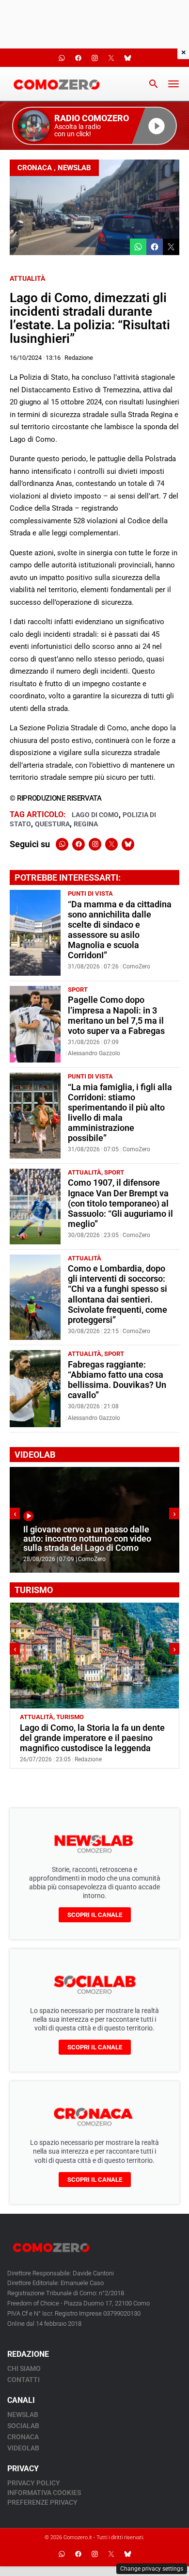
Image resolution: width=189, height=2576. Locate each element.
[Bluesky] (128, 844)
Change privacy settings (152, 2569)
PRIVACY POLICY (34, 2483)
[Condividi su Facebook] (155, 247)
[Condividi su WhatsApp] (138, 247)
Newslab (74, 168)
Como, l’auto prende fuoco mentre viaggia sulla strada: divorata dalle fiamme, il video (90, 1539)
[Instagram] (95, 844)
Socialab (23, 2426)
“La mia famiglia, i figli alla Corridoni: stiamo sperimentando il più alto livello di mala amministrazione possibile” (120, 1113)
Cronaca (35, 168)
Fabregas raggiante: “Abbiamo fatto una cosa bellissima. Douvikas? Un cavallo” (117, 1380)
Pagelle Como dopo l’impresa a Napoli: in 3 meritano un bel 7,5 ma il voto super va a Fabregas (116, 1015)
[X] (111, 844)
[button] (94, 126)
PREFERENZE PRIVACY (42, 2502)
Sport (78, 990)
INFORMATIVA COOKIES (44, 2493)
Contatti (24, 2380)
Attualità (27, 278)
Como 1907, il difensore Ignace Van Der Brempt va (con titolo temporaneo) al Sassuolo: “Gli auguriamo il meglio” (120, 1203)
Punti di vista (90, 894)
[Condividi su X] (171, 247)
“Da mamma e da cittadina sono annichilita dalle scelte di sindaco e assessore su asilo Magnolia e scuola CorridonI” (120, 930)
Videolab (23, 2448)
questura (52, 824)
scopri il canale (95, 1915)
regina (86, 824)
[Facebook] (79, 844)
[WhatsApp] (62, 844)
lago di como (95, 815)
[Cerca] (154, 84)
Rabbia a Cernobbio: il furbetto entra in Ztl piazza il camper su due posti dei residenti (94, 1738)
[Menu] (173, 84)
